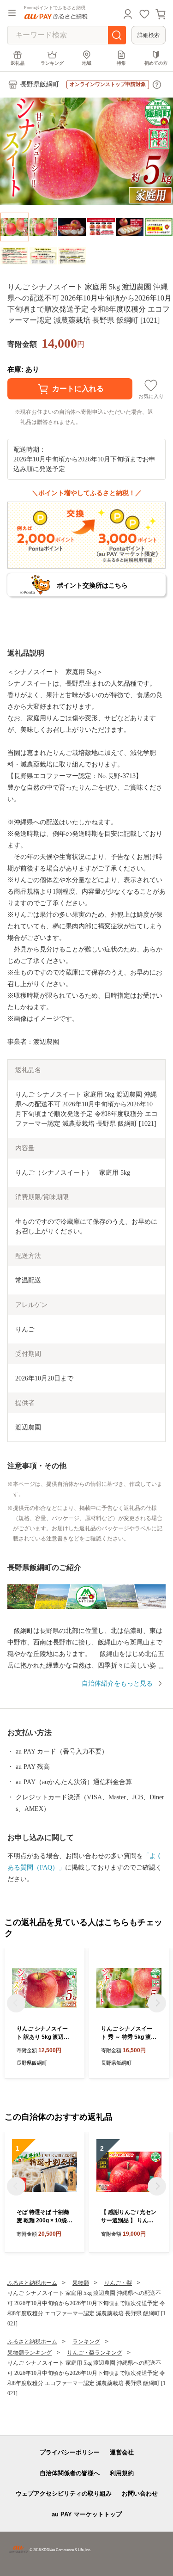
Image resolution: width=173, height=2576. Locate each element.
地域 (87, 63)
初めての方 (156, 63)
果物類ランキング (30, 2353)
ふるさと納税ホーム (32, 2283)
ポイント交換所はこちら (92, 585)
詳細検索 (149, 35)
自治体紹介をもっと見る (117, 1684)
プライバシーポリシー (70, 2452)
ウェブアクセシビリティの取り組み (64, 2493)
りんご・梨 (118, 2283)
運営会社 (122, 2452)
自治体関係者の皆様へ (70, 2473)
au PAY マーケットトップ (87, 2514)
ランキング (52, 63)
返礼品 (18, 63)
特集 (121, 63)
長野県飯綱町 (40, 84)
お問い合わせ (140, 2493)
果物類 (81, 2283)
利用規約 (122, 2473)
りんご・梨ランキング (95, 2353)
